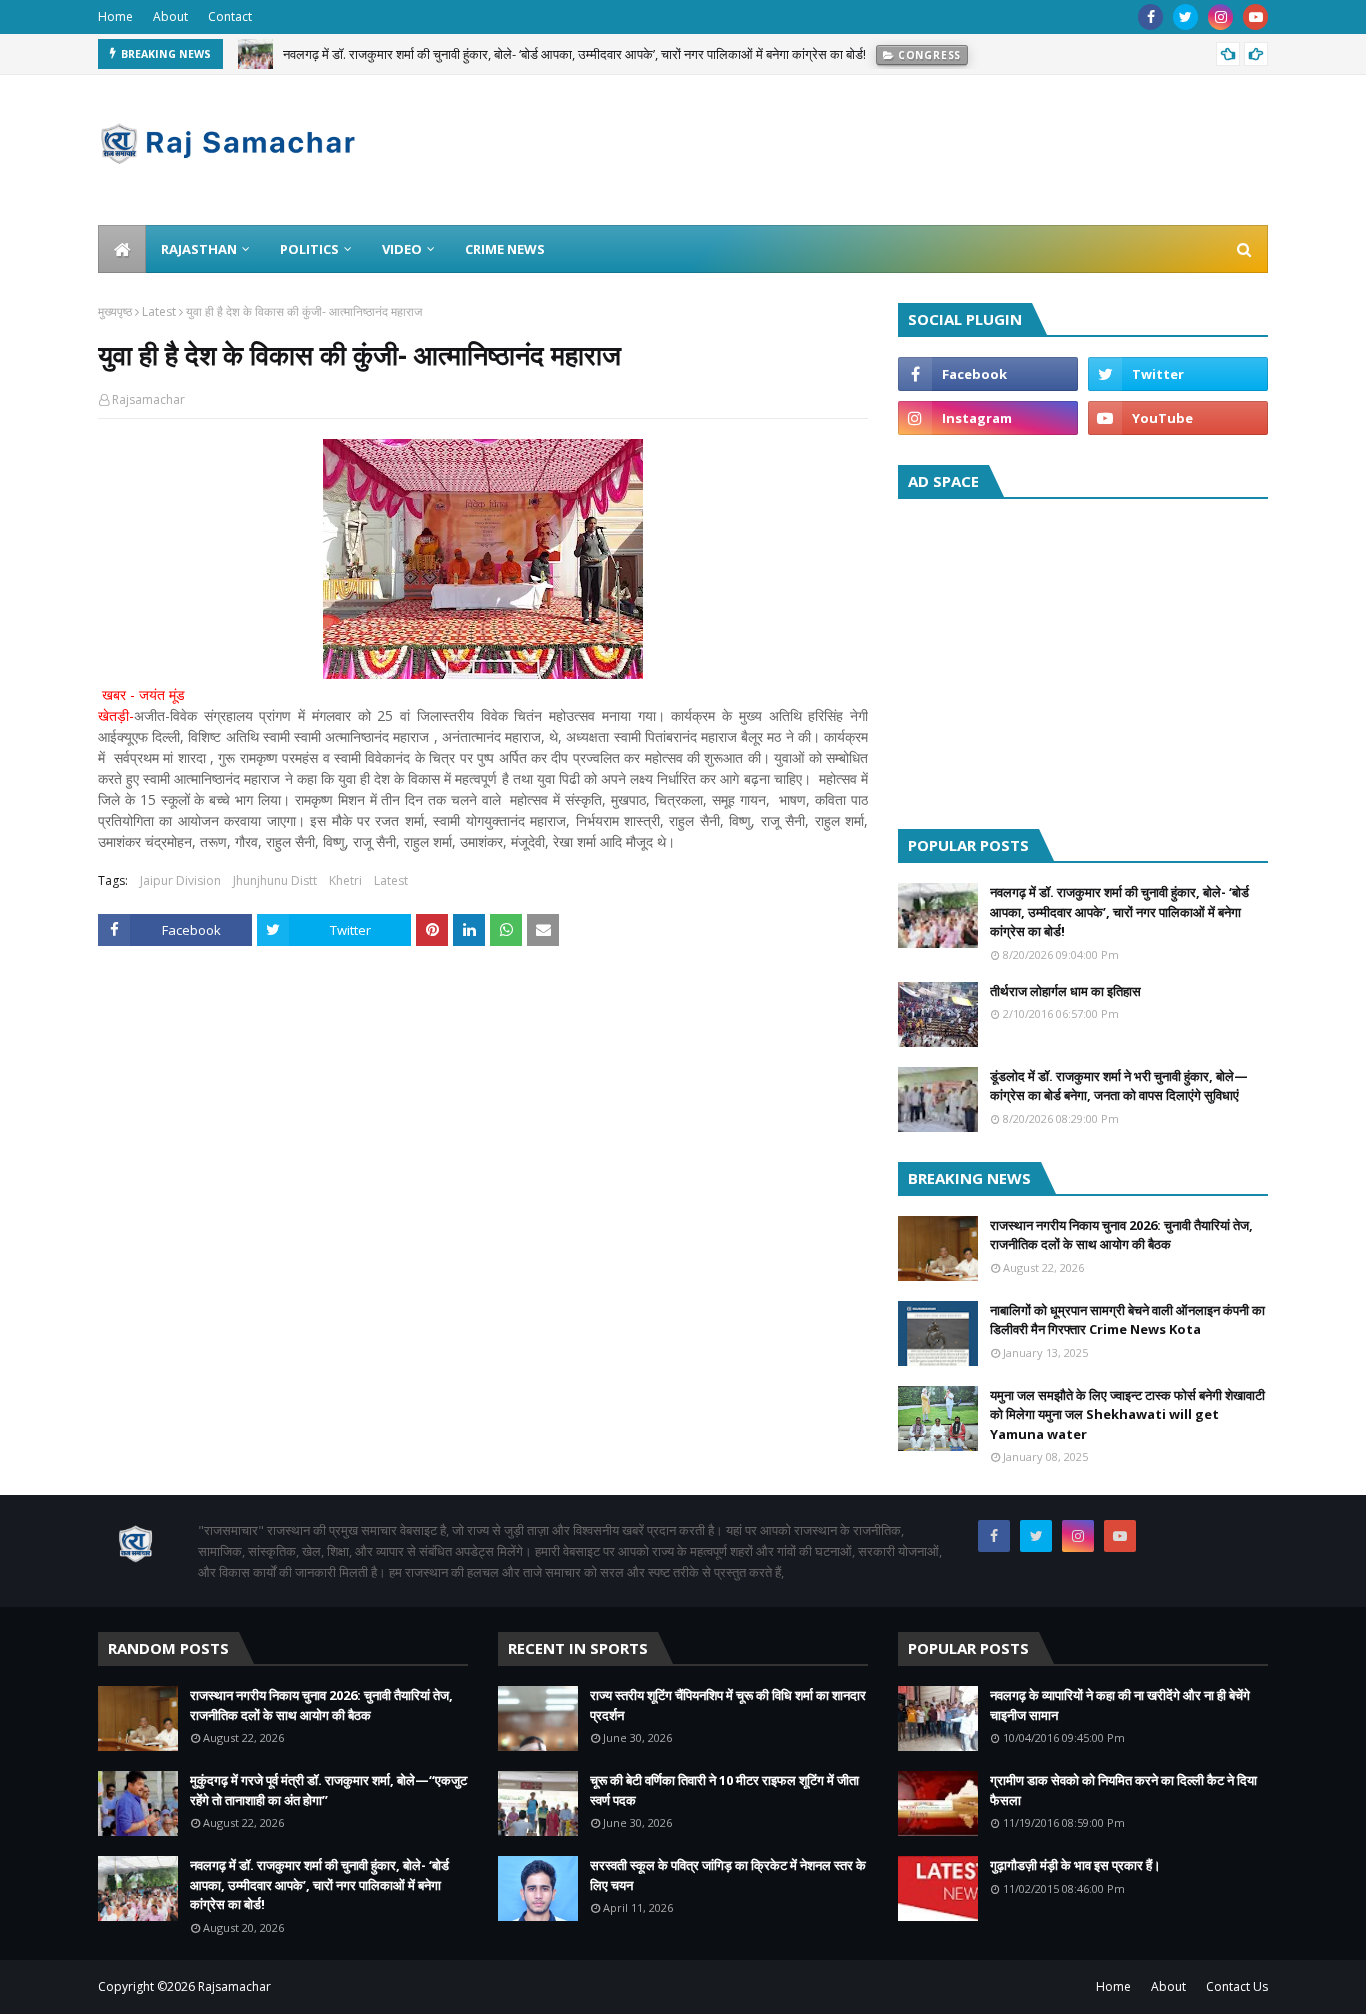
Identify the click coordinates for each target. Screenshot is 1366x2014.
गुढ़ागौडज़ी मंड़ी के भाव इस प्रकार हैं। (1075, 1865)
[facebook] (1150, 17)
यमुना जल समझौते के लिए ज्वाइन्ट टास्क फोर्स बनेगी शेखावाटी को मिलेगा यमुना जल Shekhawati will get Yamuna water (1127, 1414)
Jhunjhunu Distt (275, 880)
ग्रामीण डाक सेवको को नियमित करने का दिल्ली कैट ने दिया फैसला (1123, 1790)
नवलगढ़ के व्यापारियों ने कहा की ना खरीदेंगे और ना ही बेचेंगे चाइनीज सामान (1120, 1705)
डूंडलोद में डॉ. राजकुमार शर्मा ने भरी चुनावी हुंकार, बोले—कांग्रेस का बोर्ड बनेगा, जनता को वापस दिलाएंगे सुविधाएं (1119, 1086)
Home (115, 16)
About (170, 16)
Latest (159, 311)
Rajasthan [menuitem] (199, 249)
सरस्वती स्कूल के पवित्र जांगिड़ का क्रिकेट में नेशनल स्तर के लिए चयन (728, 1875)
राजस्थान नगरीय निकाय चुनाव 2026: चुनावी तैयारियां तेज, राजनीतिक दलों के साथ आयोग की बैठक (1121, 1235)
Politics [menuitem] (309, 249)
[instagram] (1220, 17)
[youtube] (1255, 17)
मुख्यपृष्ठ (115, 311)
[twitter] (1185, 17)
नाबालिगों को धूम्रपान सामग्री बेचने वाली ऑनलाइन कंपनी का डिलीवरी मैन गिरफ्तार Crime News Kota (1127, 1320)
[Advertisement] (1083, 659)
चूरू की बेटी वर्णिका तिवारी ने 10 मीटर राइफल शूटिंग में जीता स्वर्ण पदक (724, 1790)
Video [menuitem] (402, 249)
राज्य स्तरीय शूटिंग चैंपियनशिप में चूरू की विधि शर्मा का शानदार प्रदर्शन (728, 1705)
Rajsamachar (148, 399)
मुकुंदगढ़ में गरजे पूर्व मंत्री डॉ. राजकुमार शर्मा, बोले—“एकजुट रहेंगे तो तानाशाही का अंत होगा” (328, 1790)
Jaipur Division (180, 880)
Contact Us (1237, 1986)
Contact (230, 16)
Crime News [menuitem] (505, 249)
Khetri (345, 880)
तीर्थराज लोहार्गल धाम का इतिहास (1065, 991)
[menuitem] (122, 249)
